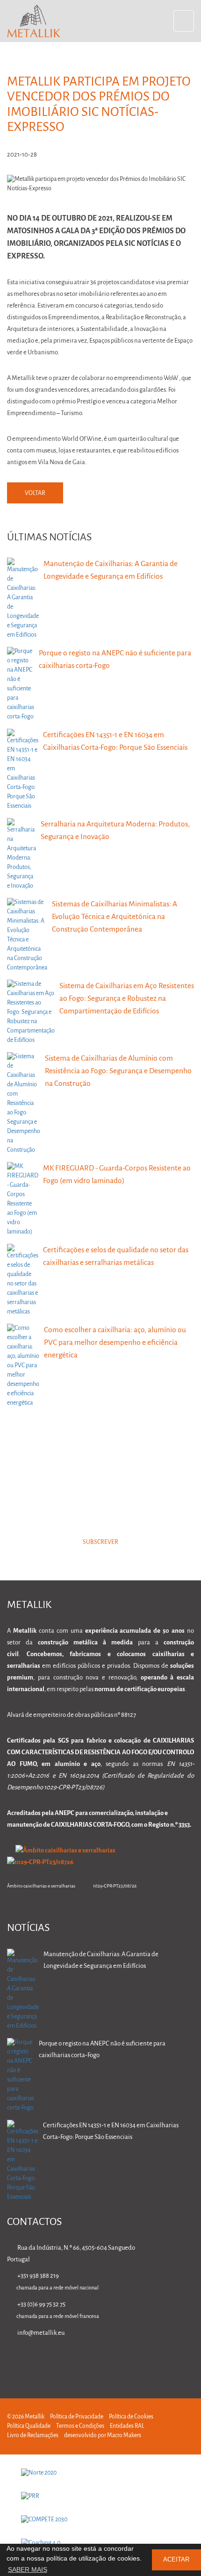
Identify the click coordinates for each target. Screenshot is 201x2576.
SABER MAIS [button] (28, 2569)
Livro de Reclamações (33, 2436)
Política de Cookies (131, 2417)
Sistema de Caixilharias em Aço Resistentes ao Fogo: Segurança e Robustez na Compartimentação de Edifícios (127, 999)
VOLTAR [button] (35, 493)
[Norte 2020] (100, 2473)
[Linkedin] (101, 2360)
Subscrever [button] (100, 1542)
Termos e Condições (80, 2426)
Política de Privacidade (77, 2417)
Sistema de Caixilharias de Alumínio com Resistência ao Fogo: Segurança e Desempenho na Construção (118, 1071)
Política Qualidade (29, 2426)
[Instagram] (160, 2360)
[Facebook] (131, 2360)
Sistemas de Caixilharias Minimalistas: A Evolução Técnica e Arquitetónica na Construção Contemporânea (115, 917)
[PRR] (100, 2497)
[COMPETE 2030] (100, 2520)
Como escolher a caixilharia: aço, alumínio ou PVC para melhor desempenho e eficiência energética (115, 1343)
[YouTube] (190, 2360)
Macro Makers (124, 2436)
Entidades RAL (127, 2426)
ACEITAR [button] (176, 2560)
